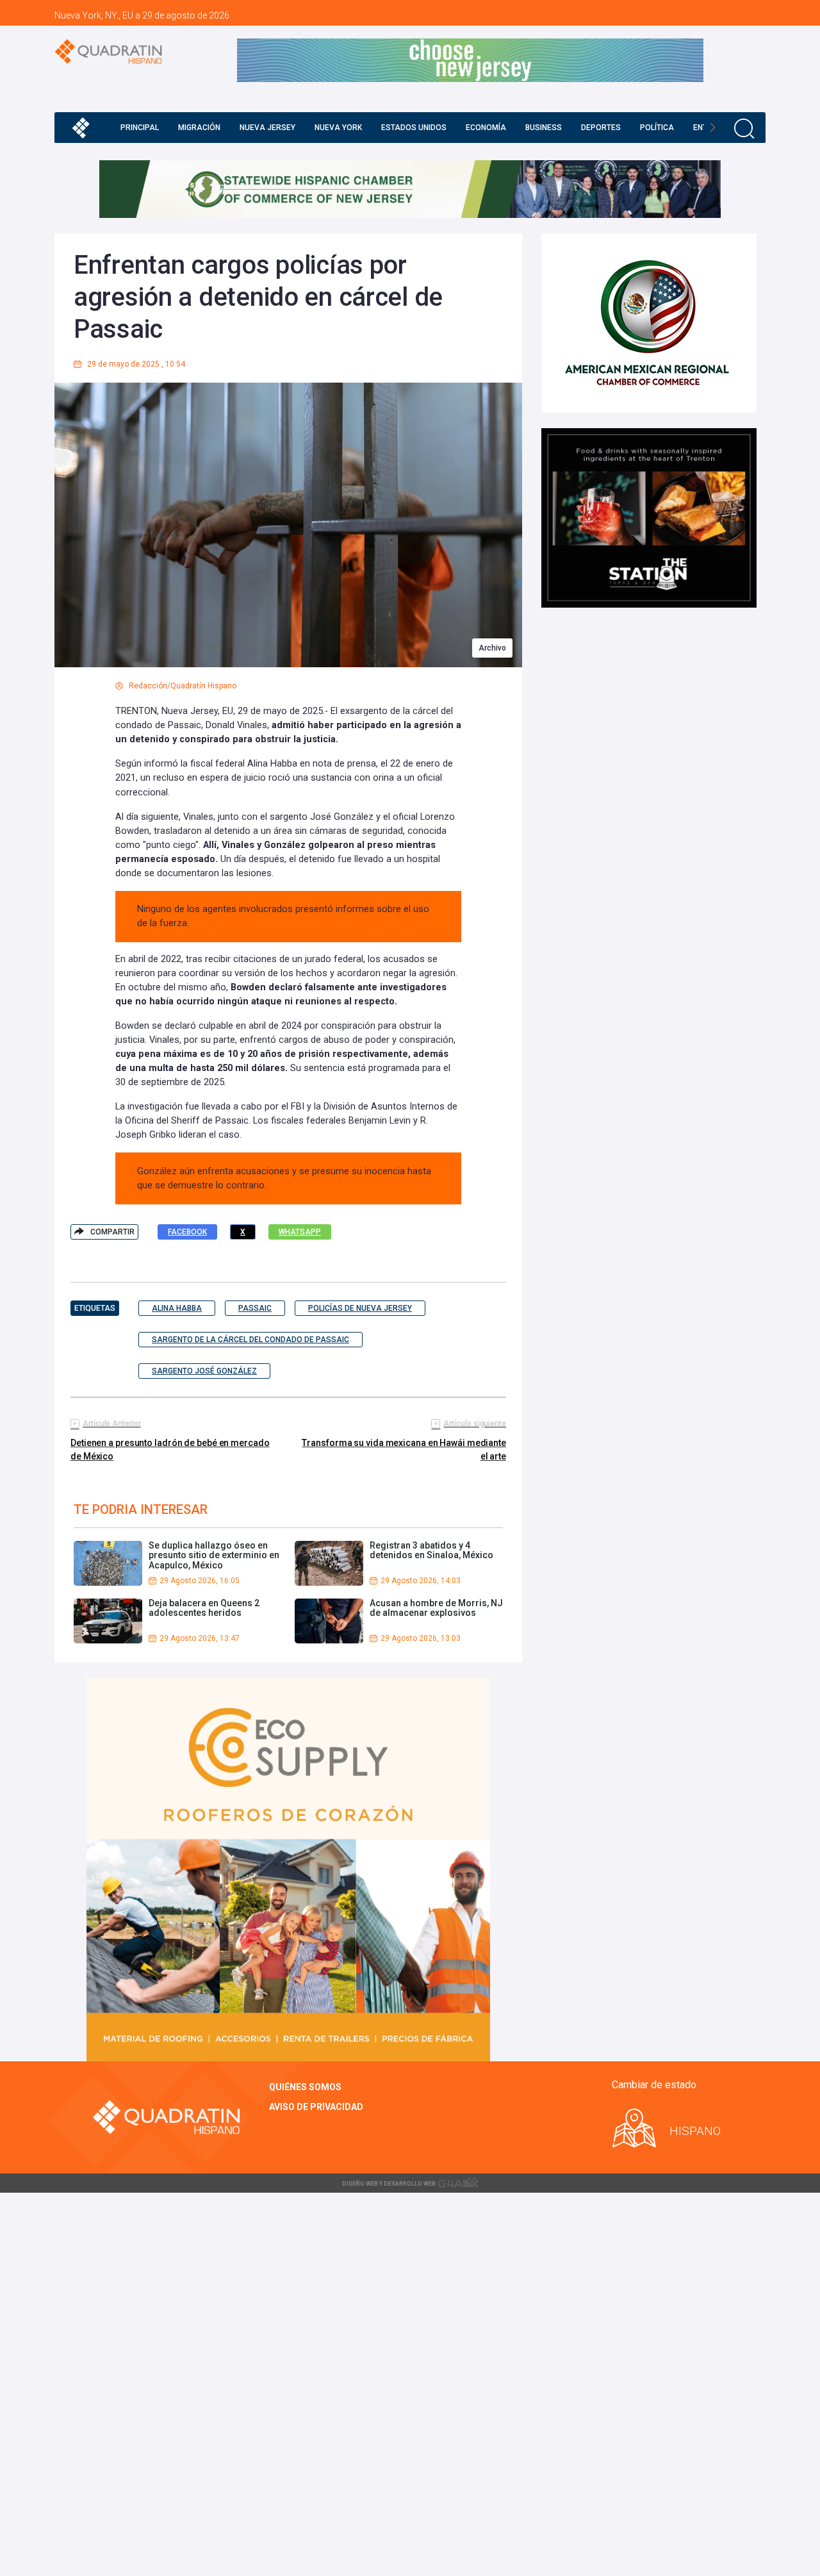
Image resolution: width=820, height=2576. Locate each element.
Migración (199, 128)
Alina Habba (177, 1308)
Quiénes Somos (305, 2087)
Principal (140, 128)
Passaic (255, 1308)
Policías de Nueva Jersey (360, 1308)
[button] (713, 128)
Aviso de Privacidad (316, 2107)
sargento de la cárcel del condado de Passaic (250, 1340)
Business (544, 128)
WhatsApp (300, 1232)
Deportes (601, 128)
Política (657, 128)
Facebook (187, 1232)
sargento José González (204, 1371)
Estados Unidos (414, 128)
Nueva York (338, 128)
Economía (486, 128)
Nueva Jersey (267, 128)
